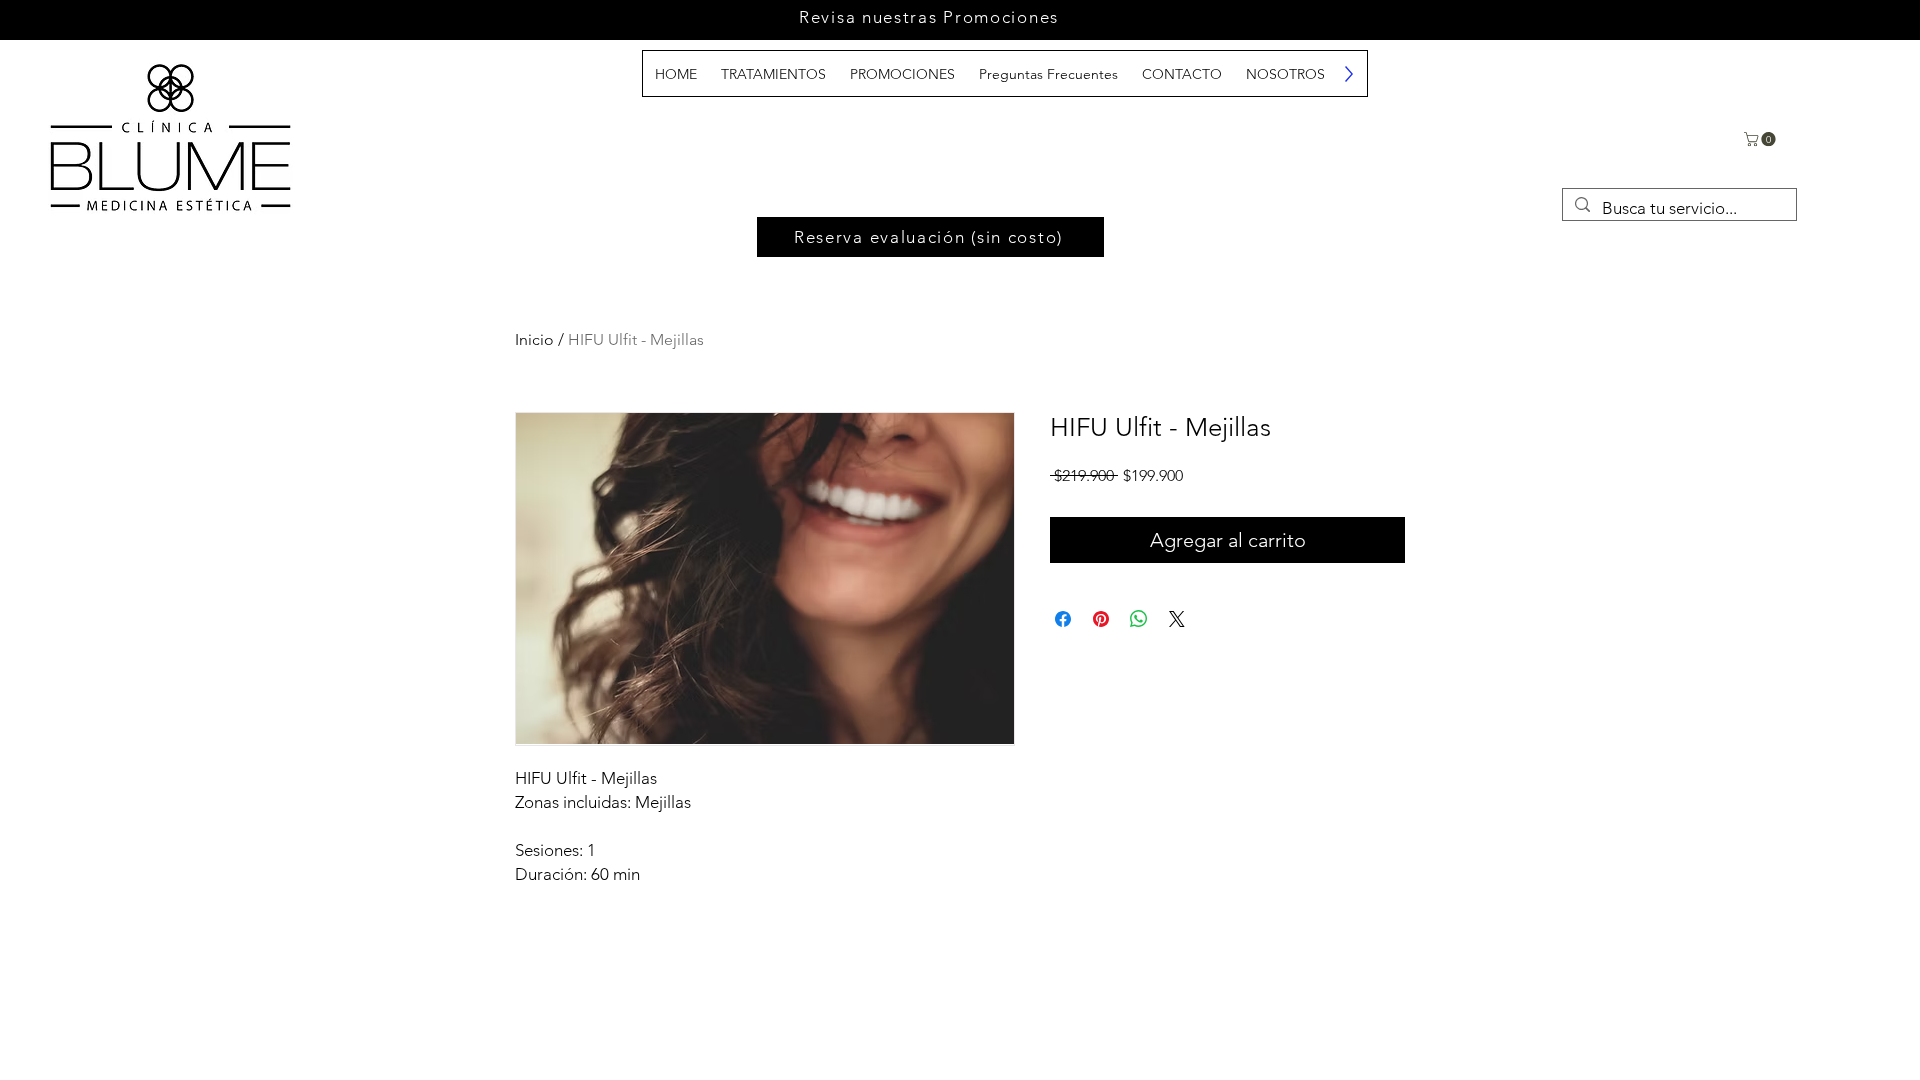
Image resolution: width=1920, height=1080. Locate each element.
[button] (1761, 139)
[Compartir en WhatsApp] (1139, 619)
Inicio (534, 339)
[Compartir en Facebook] (1063, 619)
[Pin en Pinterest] (1101, 619)
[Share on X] (1177, 619)
